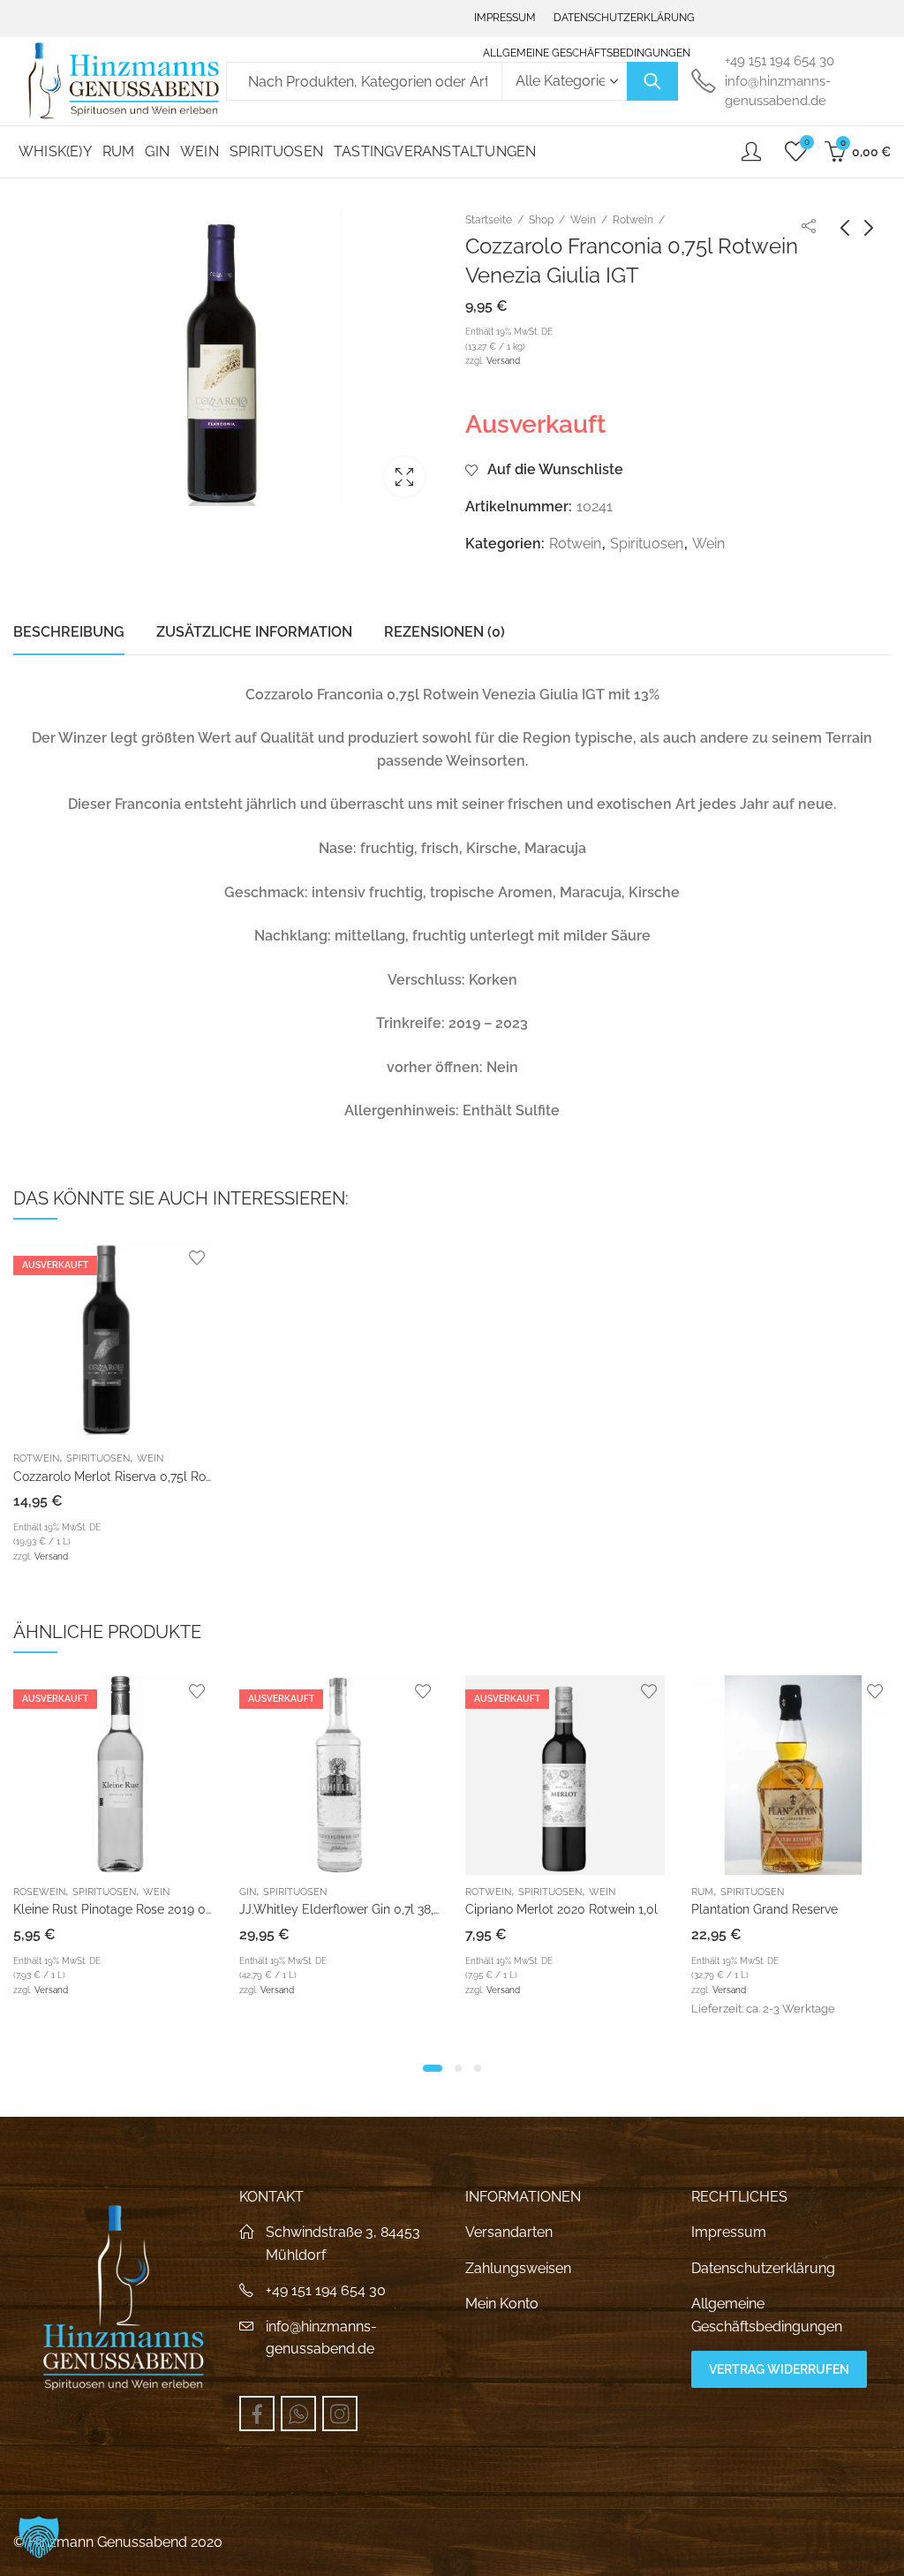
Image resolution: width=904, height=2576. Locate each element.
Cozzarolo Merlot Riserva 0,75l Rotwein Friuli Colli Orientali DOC (196, 1477)
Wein (583, 220)
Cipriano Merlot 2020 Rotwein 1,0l (561, 1909)
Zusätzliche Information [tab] (254, 632)
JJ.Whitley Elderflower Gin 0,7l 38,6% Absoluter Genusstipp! (410, 1909)
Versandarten (509, 2232)
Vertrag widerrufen (779, 2369)
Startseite (489, 220)
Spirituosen (647, 544)
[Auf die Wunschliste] (197, 1258)
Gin (248, 1892)
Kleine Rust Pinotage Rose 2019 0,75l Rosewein (148, 1909)
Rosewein (39, 1892)
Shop (541, 220)
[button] (433, 2068)
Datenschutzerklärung (763, 2268)
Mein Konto (502, 2304)
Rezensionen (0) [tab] (444, 632)
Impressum (729, 2232)
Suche (652, 81)
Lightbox (404, 477)
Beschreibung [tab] (69, 632)
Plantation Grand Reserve (765, 1909)
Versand (503, 360)
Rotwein (633, 220)
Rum (702, 1892)
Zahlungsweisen (518, 2268)
